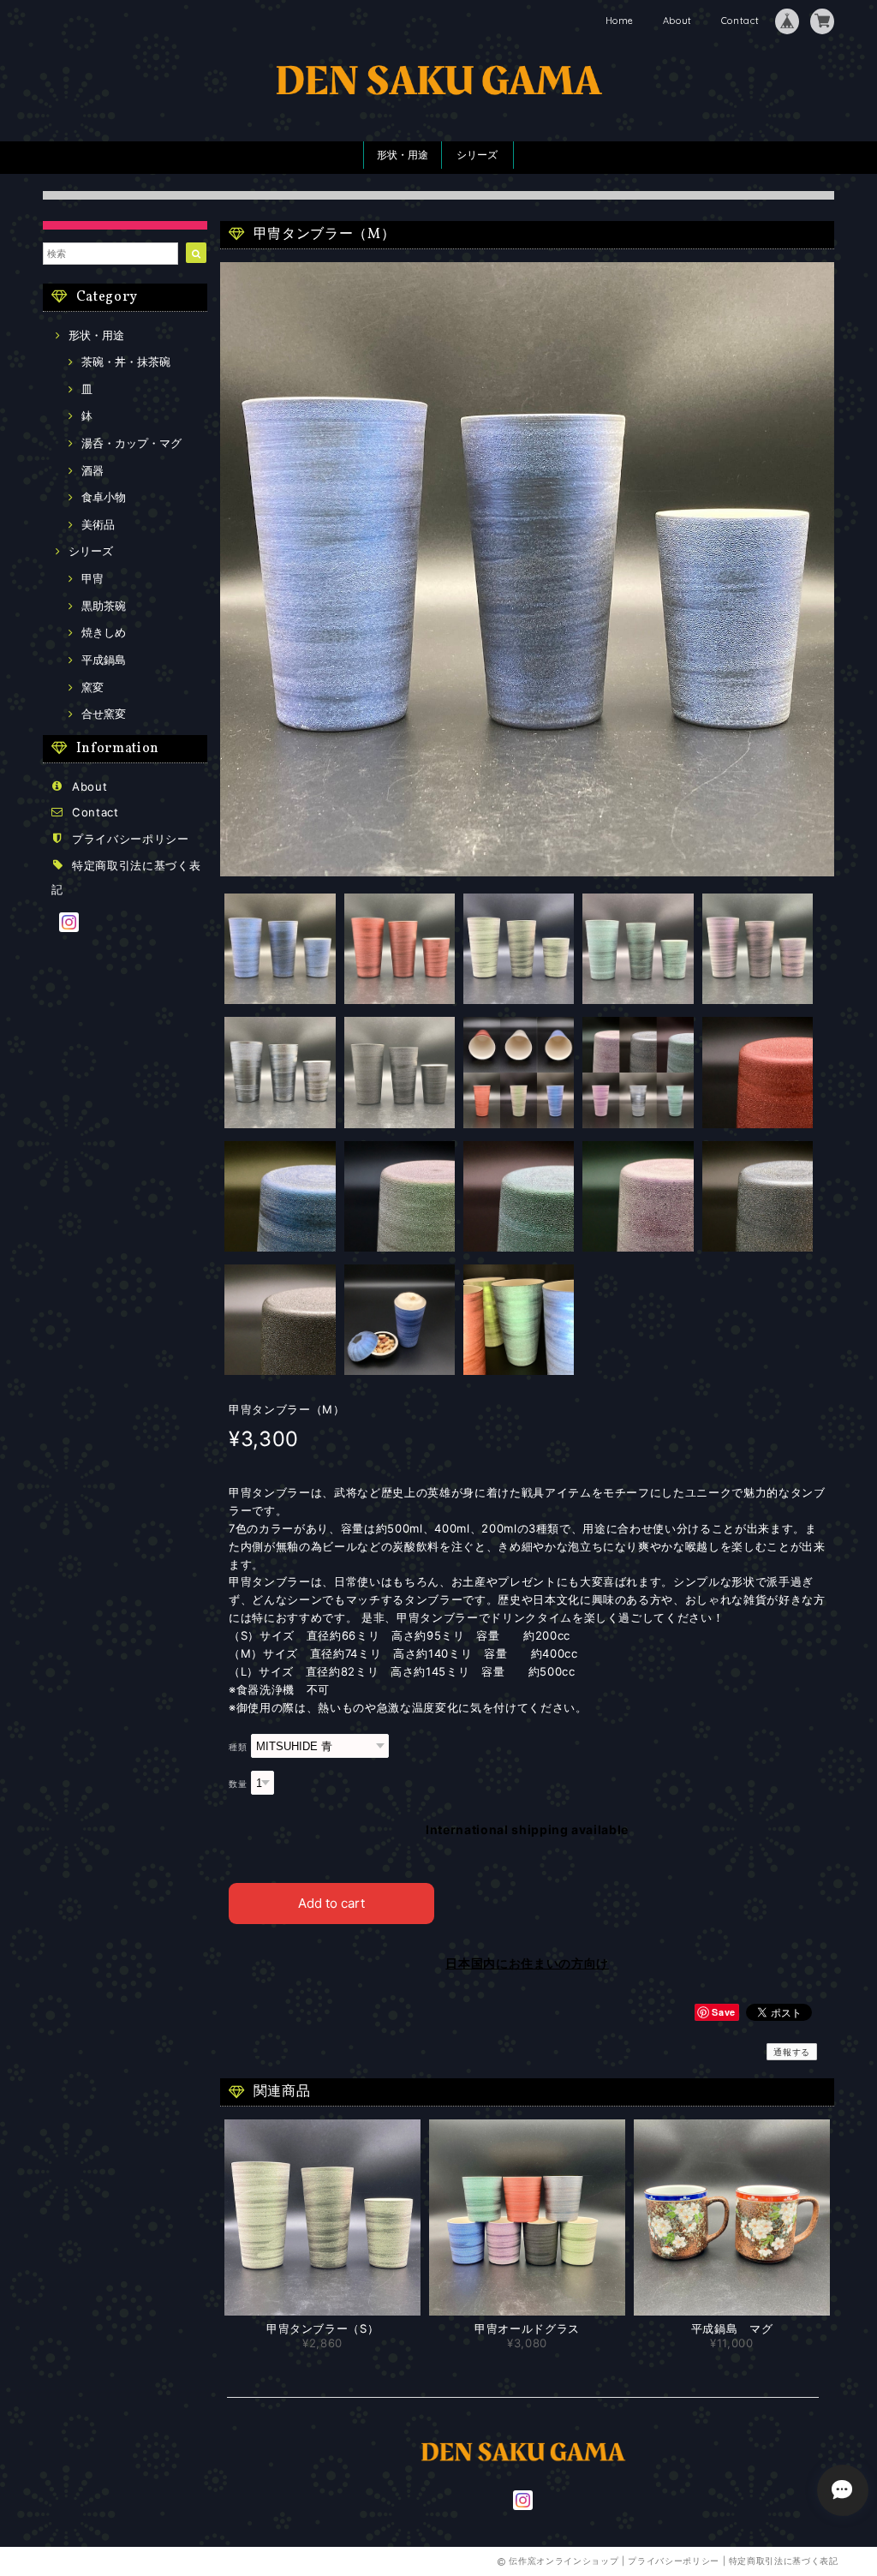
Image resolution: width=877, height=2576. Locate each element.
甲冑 (92, 578)
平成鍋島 (104, 660)
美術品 (98, 524)
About (677, 21)
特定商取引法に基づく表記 (784, 2561)
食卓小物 (104, 497)
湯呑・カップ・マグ (131, 443)
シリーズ (477, 155)
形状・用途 (403, 155)
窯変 (92, 687)
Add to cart (331, 1903)
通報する (792, 2052)
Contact (740, 21)
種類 (238, 1747)
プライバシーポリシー (131, 839)
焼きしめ (104, 632)
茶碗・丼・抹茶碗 (126, 362)
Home (620, 21)
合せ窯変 (104, 714)
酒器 (92, 470)
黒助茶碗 (104, 606)
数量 (238, 1784)
